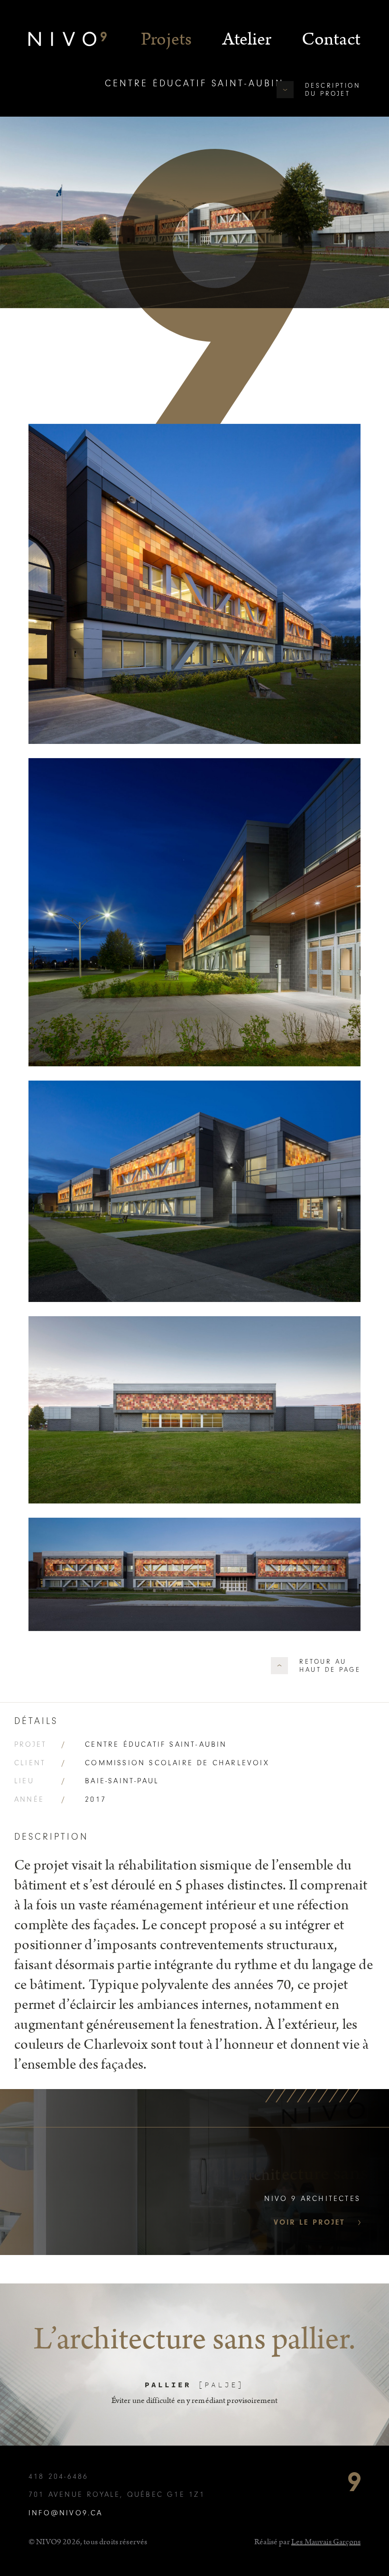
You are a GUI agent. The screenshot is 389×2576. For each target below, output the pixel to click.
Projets (167, 39)
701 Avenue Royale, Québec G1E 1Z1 (117, 2494)
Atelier (247, 39)
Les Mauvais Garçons (326, 2542)
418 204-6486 (58, 2476)
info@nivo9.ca (66, 2513)
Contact (331, 39)
